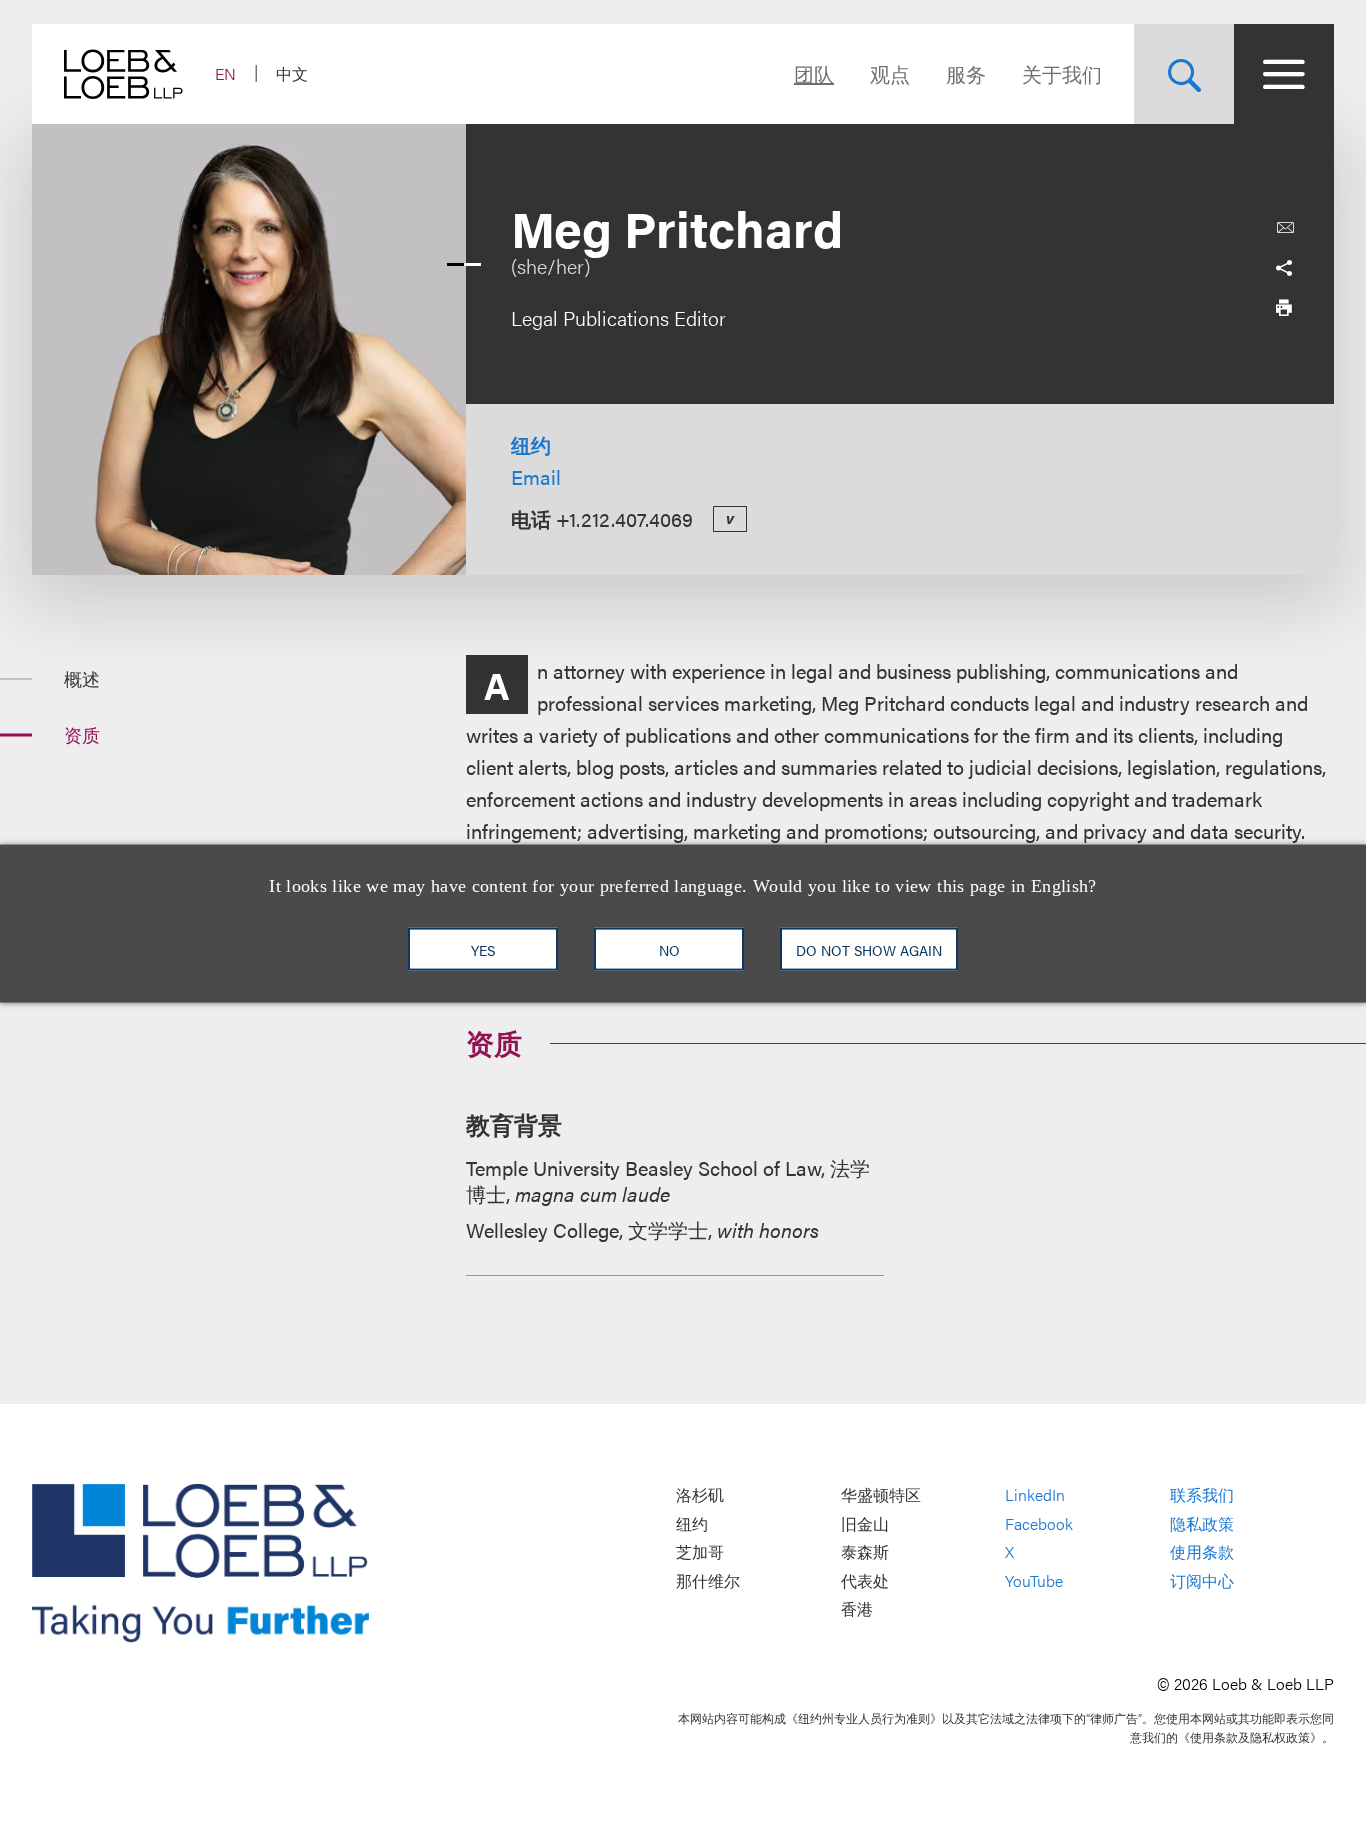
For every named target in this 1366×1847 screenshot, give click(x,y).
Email (536, 476)
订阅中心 (1202, 1580)
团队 (814, 73)
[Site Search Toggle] (1184, 74)
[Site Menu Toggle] (1284, 74)
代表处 (865, 1580)
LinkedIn (1035, 1494)
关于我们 (1062, 73)
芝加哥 (700, 1552)
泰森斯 (865, 1552)
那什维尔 (708, 1580)
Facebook (1039, 1523)
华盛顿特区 (881, 1494)
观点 (890, 73)
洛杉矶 (700, 1494)
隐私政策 (1202, 1523)
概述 (82, 678)
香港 (857, 1609)
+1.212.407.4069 (624, 518)
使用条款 (1202, 1552)
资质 (82, 734)
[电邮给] (1285, 228)
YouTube (1034, 1580)
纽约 (531, 444)
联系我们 (1202, 1494)
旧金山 (865, 1523)
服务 (966, 73)
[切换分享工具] (1284, 268)
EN (225, 73)
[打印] (1284, 308)
